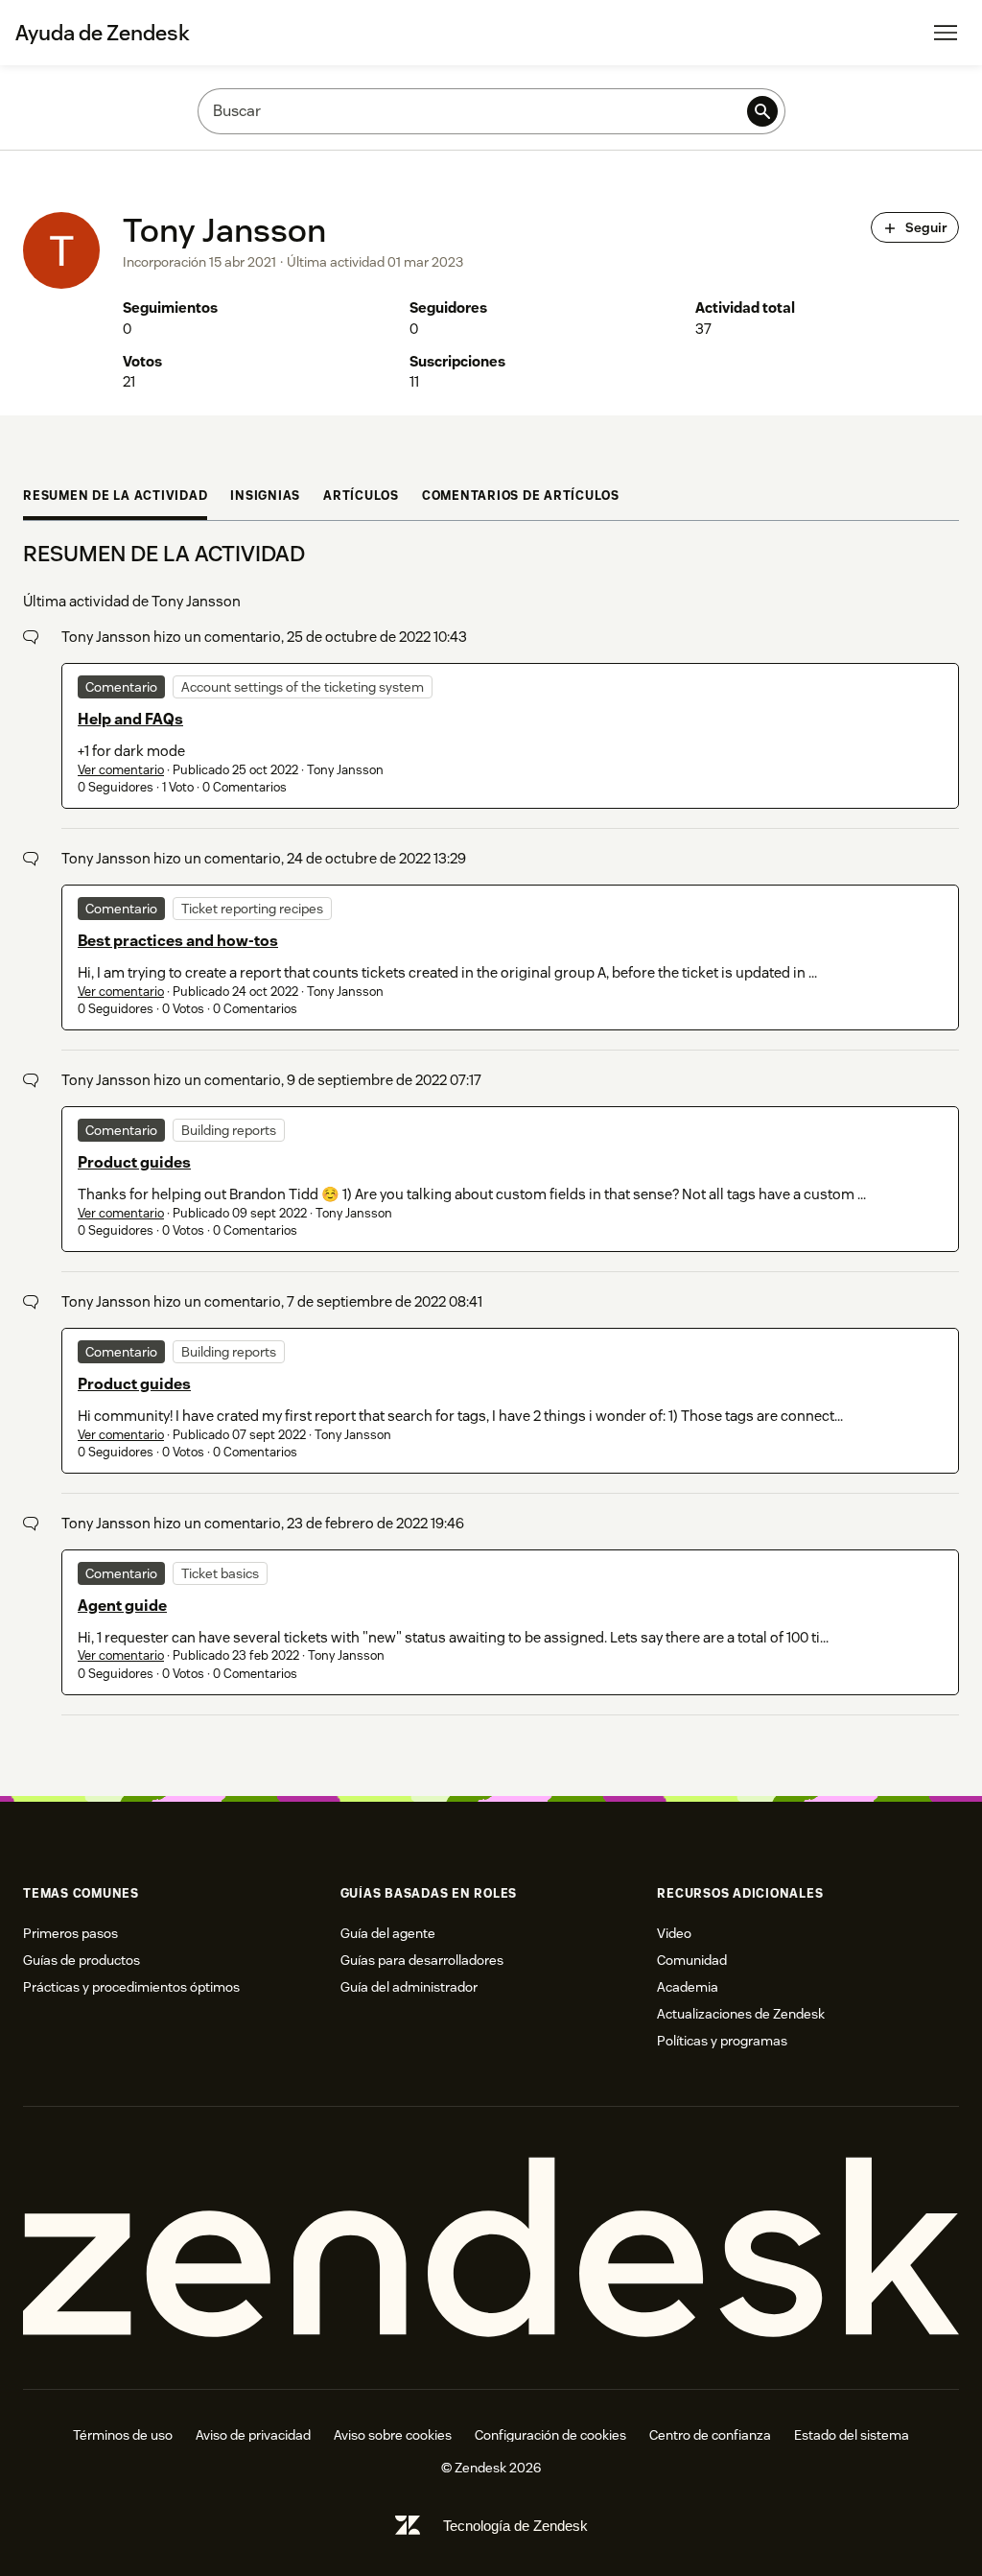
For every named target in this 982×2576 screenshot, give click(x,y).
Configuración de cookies (550, 2435)
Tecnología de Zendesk (515, 2526)
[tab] (115, 498)
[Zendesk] (491, 2248)
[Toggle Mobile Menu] (946, 33)
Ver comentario (121, 770)
